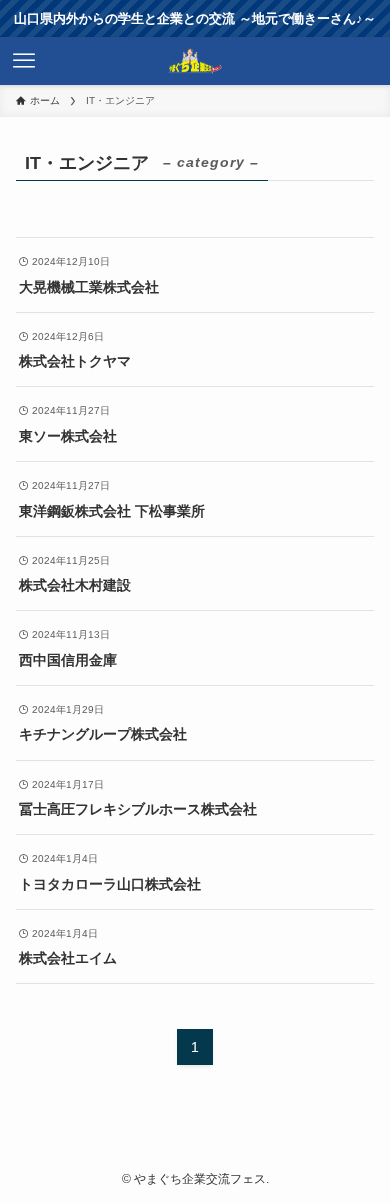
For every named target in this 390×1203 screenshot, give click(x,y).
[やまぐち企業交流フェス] (195, 61)
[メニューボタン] (24, 61)
